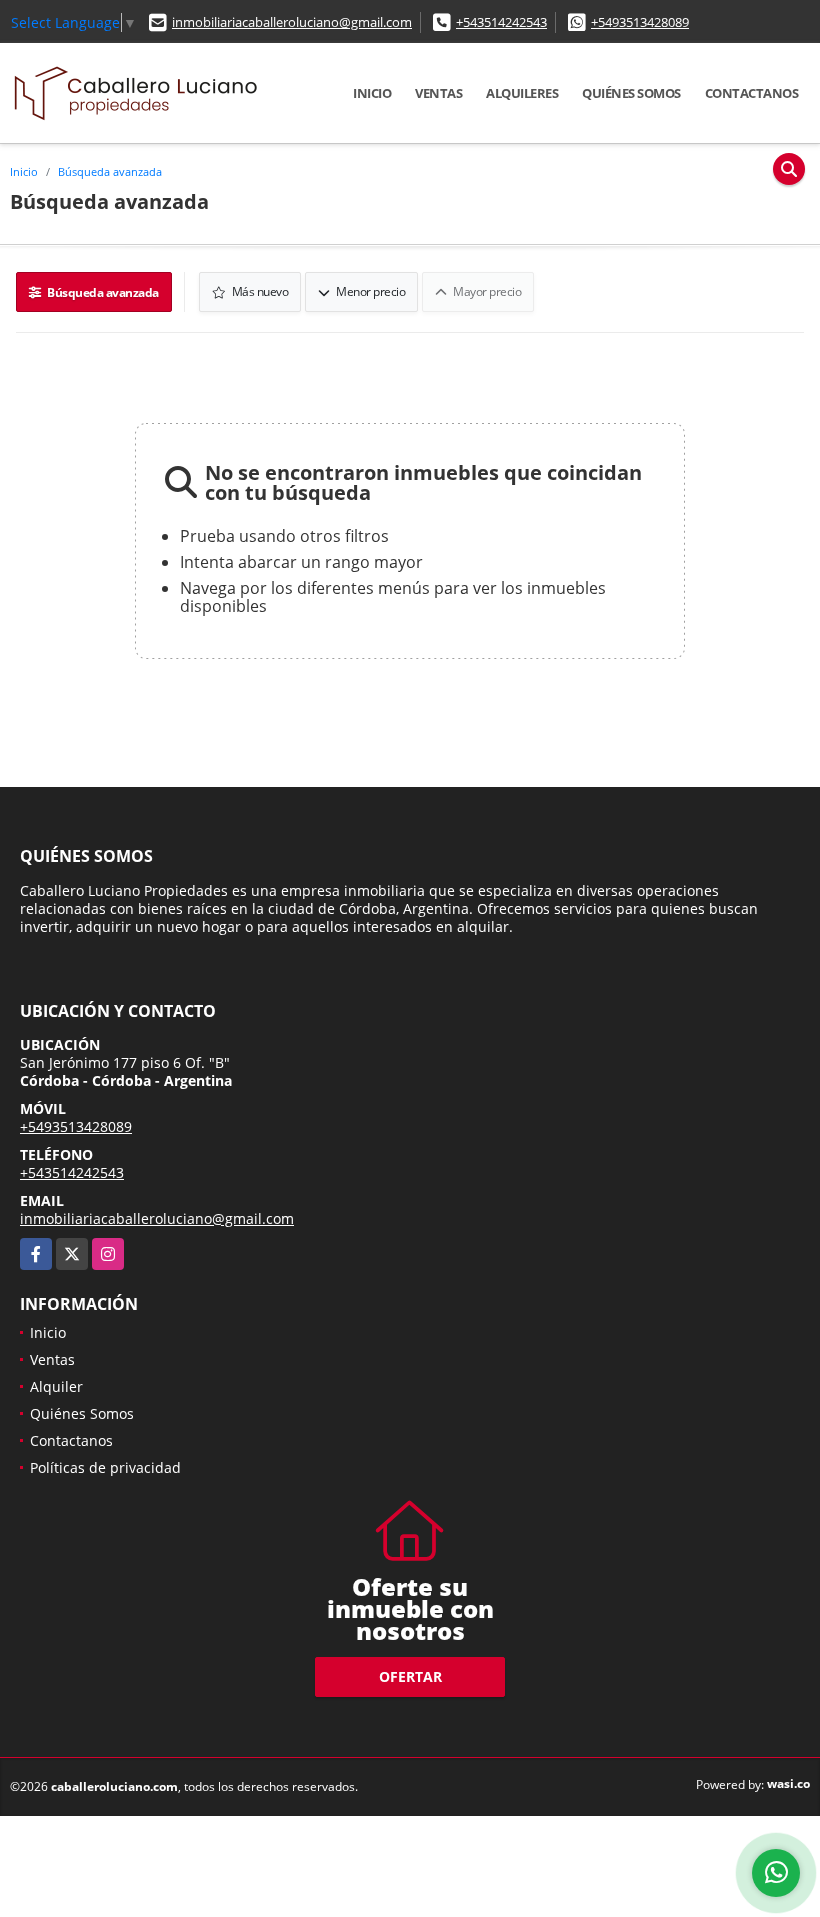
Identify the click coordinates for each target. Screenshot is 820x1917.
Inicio (372, 93)
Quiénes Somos (631, 93)
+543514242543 (501, 22)
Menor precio (370, 291)
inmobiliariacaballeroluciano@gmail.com (292, 22)
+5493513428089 (640, 22)
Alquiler (56, 1386)
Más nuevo (258, 291)
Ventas (438, 93)
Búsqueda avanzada (110, 171)
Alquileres (522, 93)
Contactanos (752, 93)
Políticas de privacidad (105, 1467)
